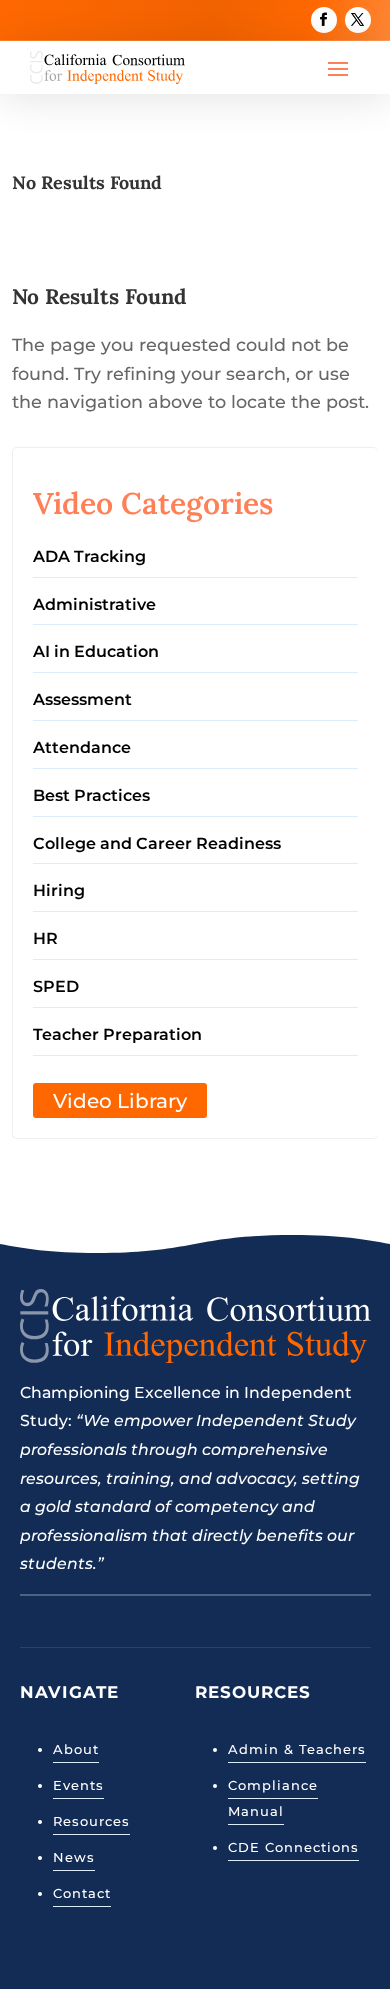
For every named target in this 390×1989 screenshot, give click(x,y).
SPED (56, 986)
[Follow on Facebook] (324, 20)
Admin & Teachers (297, 1749)
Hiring (59, 890)
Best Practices (91, 795)
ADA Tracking (89, 556)
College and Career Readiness (157, 843)
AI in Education (96, 651)
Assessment (82, 699)
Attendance (82, 747)
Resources (91, 1821)
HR (45, 938)
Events (78, 1785)
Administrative (94, 604)
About (76, 1749)
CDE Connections (293, 1847)
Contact (82, 1893)
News (74, 1857)
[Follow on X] (358, 20)
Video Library (120, 1101)
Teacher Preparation (117, 1034)
